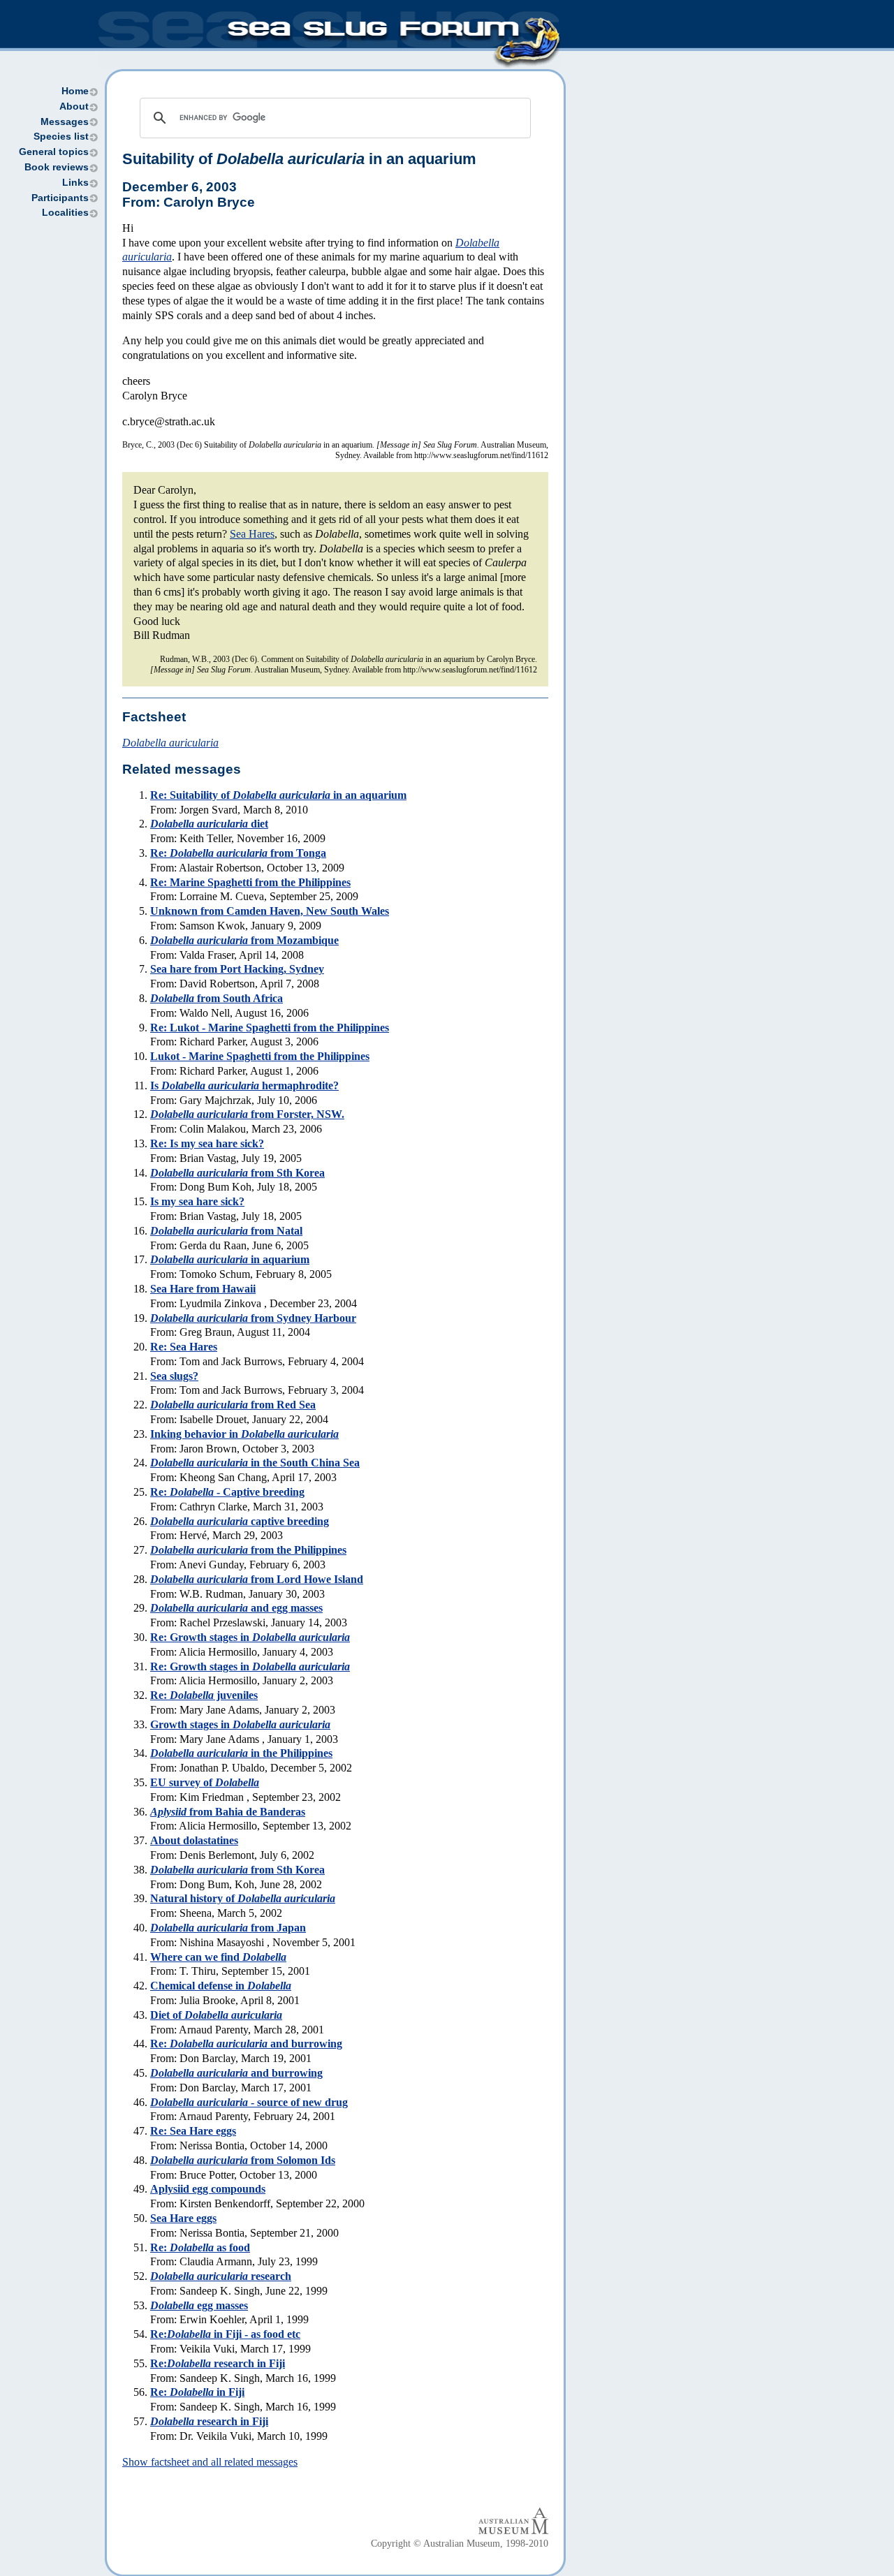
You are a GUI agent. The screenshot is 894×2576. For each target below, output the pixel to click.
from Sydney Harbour (253, 1318)
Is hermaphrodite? (244, 1085)
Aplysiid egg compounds (208, 2189)
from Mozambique (244, 940)
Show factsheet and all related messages (210, 2462)
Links (75, 183)
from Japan (228, 1928)
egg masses (199, 2305)
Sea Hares (252, 534)
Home (75, 91)
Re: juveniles (204, 1695)
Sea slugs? (174, 1376)
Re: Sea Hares (184, 1347)
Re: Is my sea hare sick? (207, 1143)
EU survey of (205, 1782)
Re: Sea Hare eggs (193, 2131)
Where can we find (218, 1957)
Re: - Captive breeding (227, 1492)
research (221, 2276)
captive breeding (240, 1521)
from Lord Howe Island (257, 1579)
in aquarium (230, 1259)
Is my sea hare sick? (197, 1201)
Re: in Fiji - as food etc (225, 2334)
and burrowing (236, 2073)
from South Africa (217, 998)
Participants (60, 198)
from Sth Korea (237, 1173)
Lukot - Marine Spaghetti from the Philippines (260, 1056)
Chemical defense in (221, 1986)
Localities (65, 213)
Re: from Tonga (238, 853)
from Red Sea (233, 1405)
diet (209, 824)
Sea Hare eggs (183, 2218)
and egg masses (236, 1608)
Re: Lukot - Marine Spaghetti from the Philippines (270, 1028)
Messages (65, 122)
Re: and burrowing (246, 2044)
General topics (54, 152)
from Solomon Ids (243, 2160)
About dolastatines (194, 1840)
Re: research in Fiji (218, 2363)
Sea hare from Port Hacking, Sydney (237, 969)
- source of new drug (249, 2102)
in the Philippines (241, 1753)
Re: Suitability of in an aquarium (278, 795)
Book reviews (57, 167)
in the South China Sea (255, 1463)
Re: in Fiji (197, 2392)
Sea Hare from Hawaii (203, 1289)
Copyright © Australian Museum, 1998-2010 (460, 2544)
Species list (61, 137)
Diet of (216, 2015)
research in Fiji (209, 2421)
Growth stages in (240, 1724)
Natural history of (243, 1898)
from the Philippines (248, 1550)
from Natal (226, 1231)
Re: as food (200, 2247)
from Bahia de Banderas (228, 1812)
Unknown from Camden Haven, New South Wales (270, 911)
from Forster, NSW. (247, 1114)
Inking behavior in (244, 1434)
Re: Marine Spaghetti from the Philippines (250, 882)
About (74, 106)
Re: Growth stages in (250, 1637)
